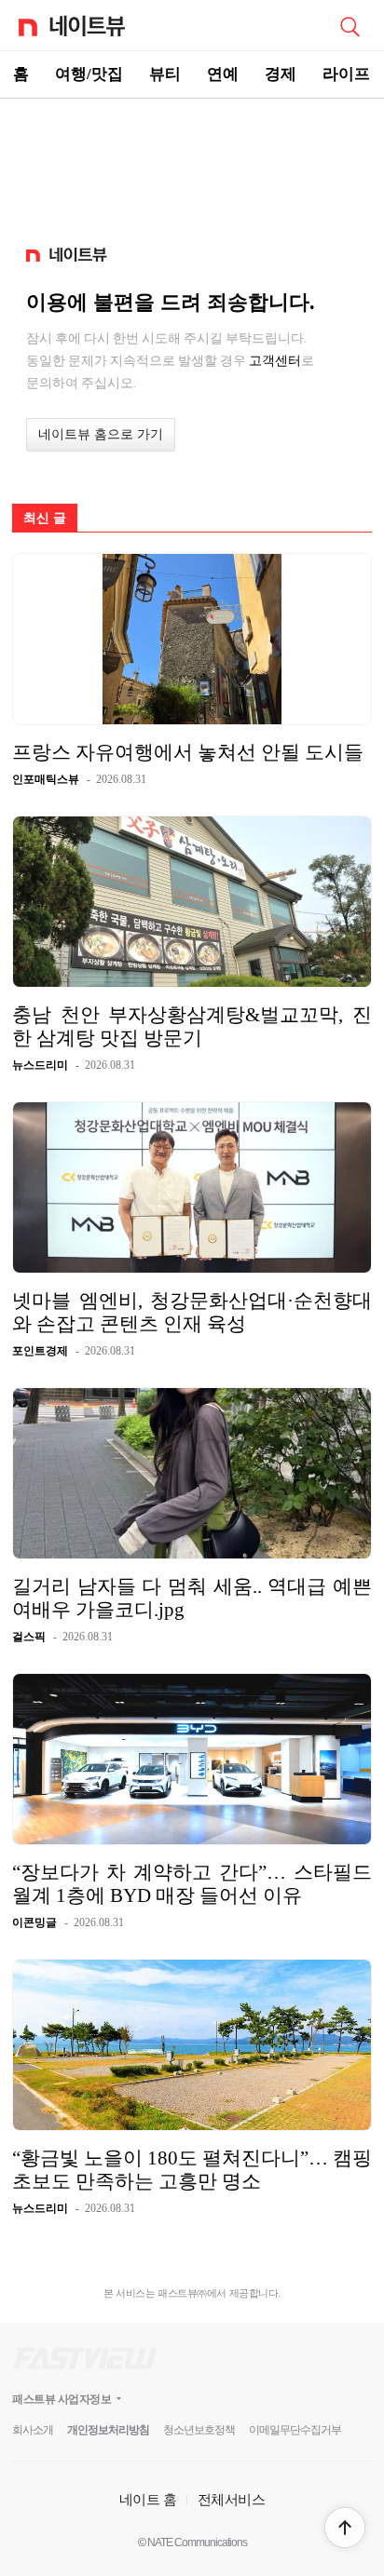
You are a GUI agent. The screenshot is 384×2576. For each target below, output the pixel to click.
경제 (281, 74)
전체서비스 (232, 2499)
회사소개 (33, 2430)
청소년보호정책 (199, 2430)
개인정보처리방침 (108, 2430)
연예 (223, 74)
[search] (350, 25)
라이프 (346, 74)
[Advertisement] (192, 164)
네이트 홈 (148, 2499)
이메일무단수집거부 (295, 2430)
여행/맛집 (89, 74)
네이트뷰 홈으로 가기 (101, 434)
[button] (345, 2528)
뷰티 (165, 74)
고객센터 (275, 360)
